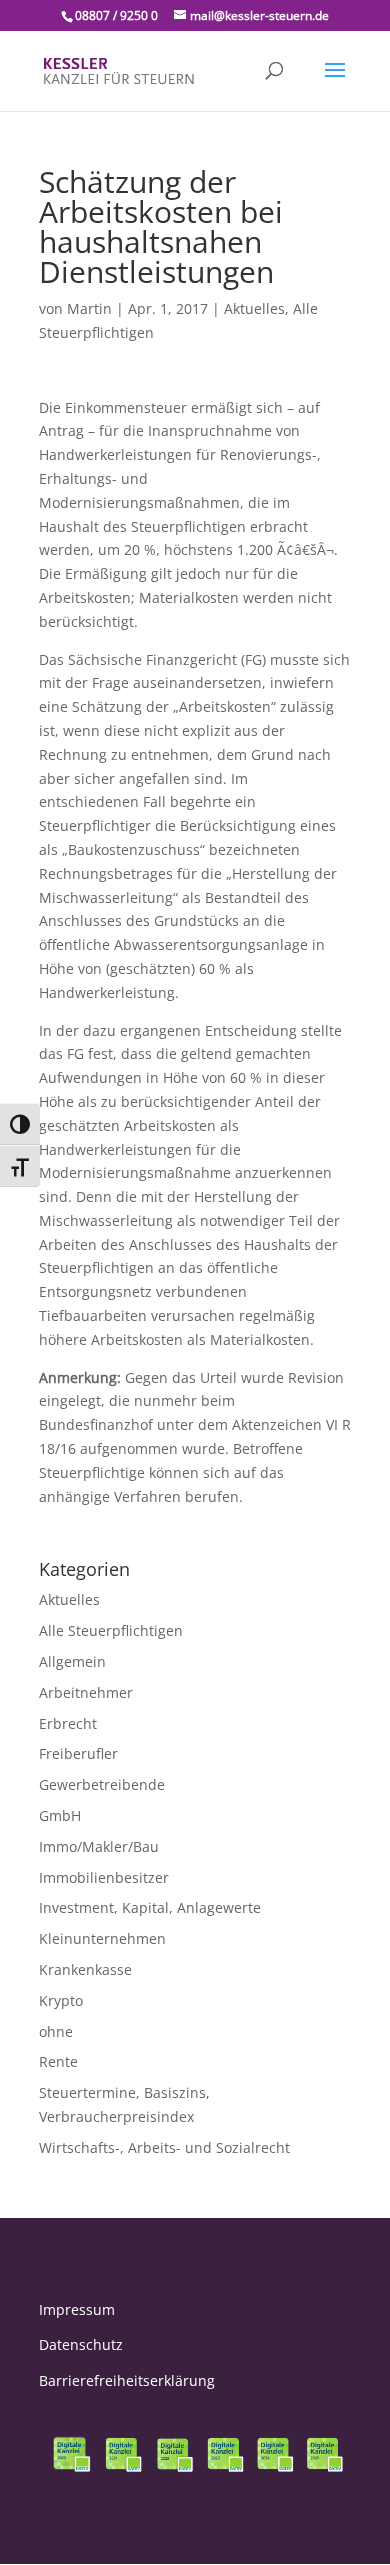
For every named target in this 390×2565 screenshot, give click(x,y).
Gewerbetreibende (102, 1784)
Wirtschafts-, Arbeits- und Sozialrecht (164, 2147)
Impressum (77, 2309)
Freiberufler (78, 1753)
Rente (58, 2061)
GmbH (60, 1815)
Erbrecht (68, 1723)
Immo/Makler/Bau (99, 1846)
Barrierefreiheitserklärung (127, 2380)
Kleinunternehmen (102, 1938)
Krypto (61, 2000)
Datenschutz (81, 2344)
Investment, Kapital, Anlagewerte (150, 1907)
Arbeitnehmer (86, 1692)
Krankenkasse (85, 1969)
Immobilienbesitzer (104, 1877)
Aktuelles (254, 308)
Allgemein (72, 1661)
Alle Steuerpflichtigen (111, 1630)
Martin (89, 308)
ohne (56, 2031)
